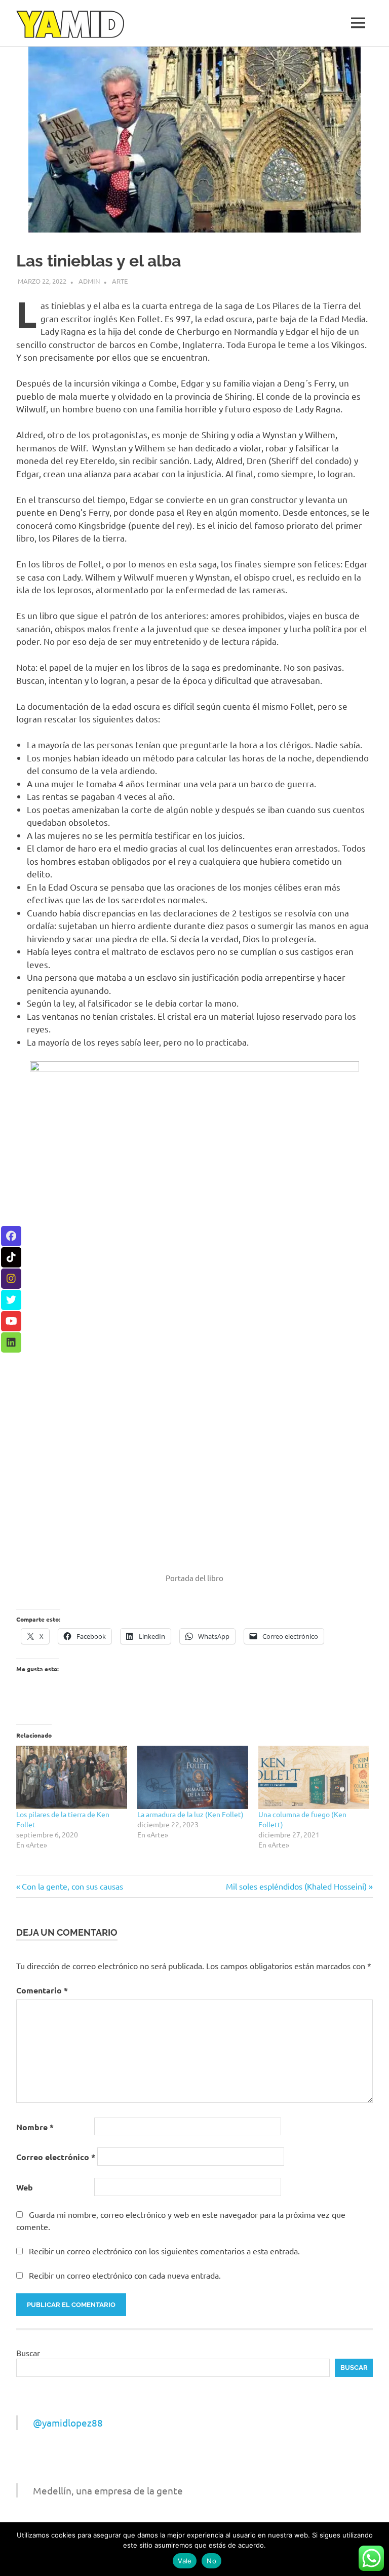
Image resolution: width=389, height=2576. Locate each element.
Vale (185, 2561)
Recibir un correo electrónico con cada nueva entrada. (125, 2275)
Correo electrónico (56, 2157)
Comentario (42, 1990)
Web (25, 2187)
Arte (120, 281)
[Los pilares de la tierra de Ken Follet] (72, 1777)
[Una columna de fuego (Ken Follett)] (314, 1777)
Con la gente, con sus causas (72, 1886)
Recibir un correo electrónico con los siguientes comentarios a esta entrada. (164, 2251)
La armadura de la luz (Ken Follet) (190, 1814)
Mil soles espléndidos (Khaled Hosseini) (296, 1886)
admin (89, 281)
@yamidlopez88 (68, 2423)
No (211, 2561)
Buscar (28, 2353)
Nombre (35, 2127)
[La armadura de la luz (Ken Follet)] (193, 1777)
